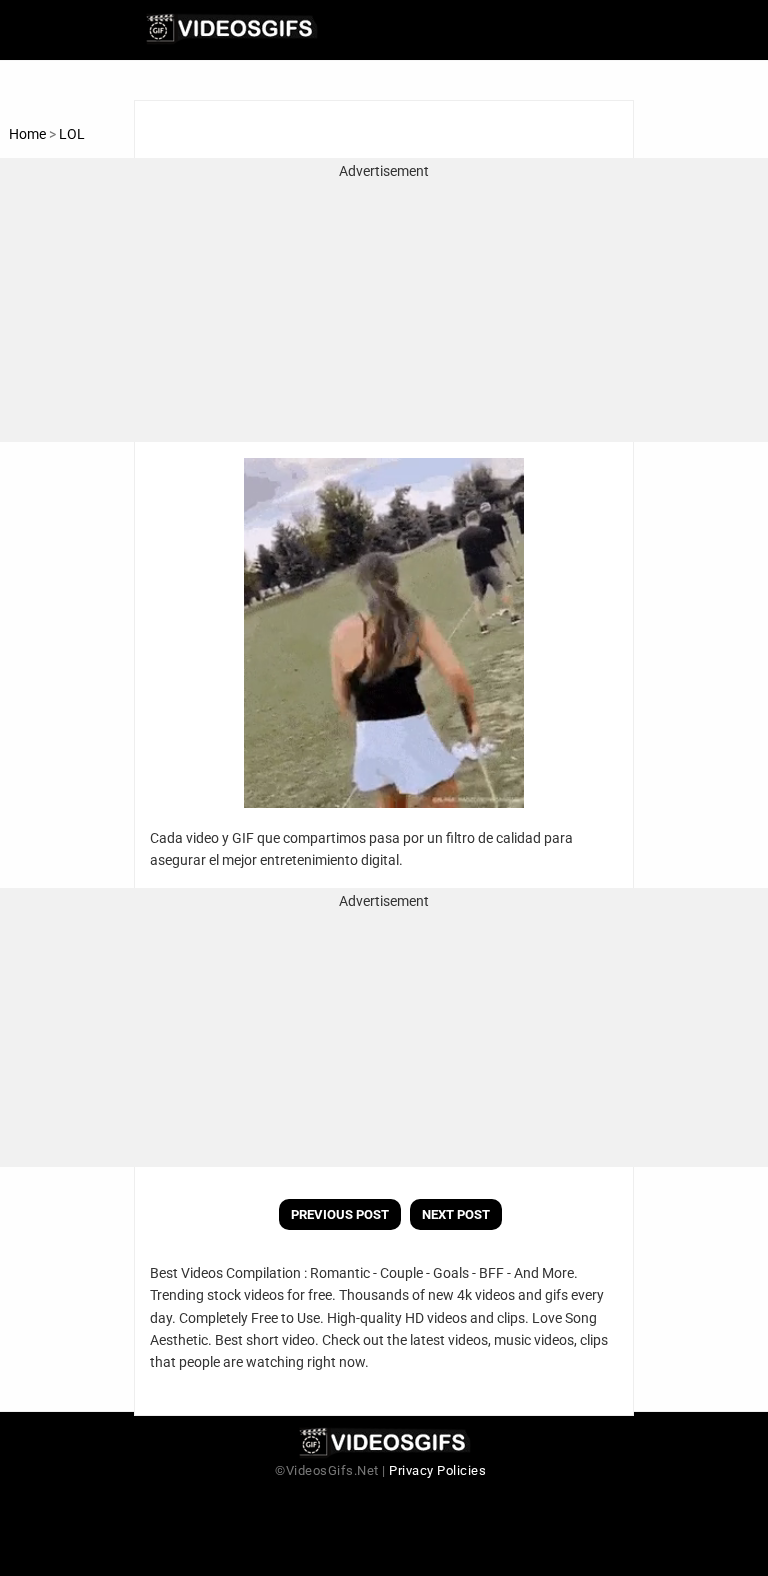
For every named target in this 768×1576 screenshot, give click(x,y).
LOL (72, 134)
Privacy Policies (437, 1470)
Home (27, 134)
